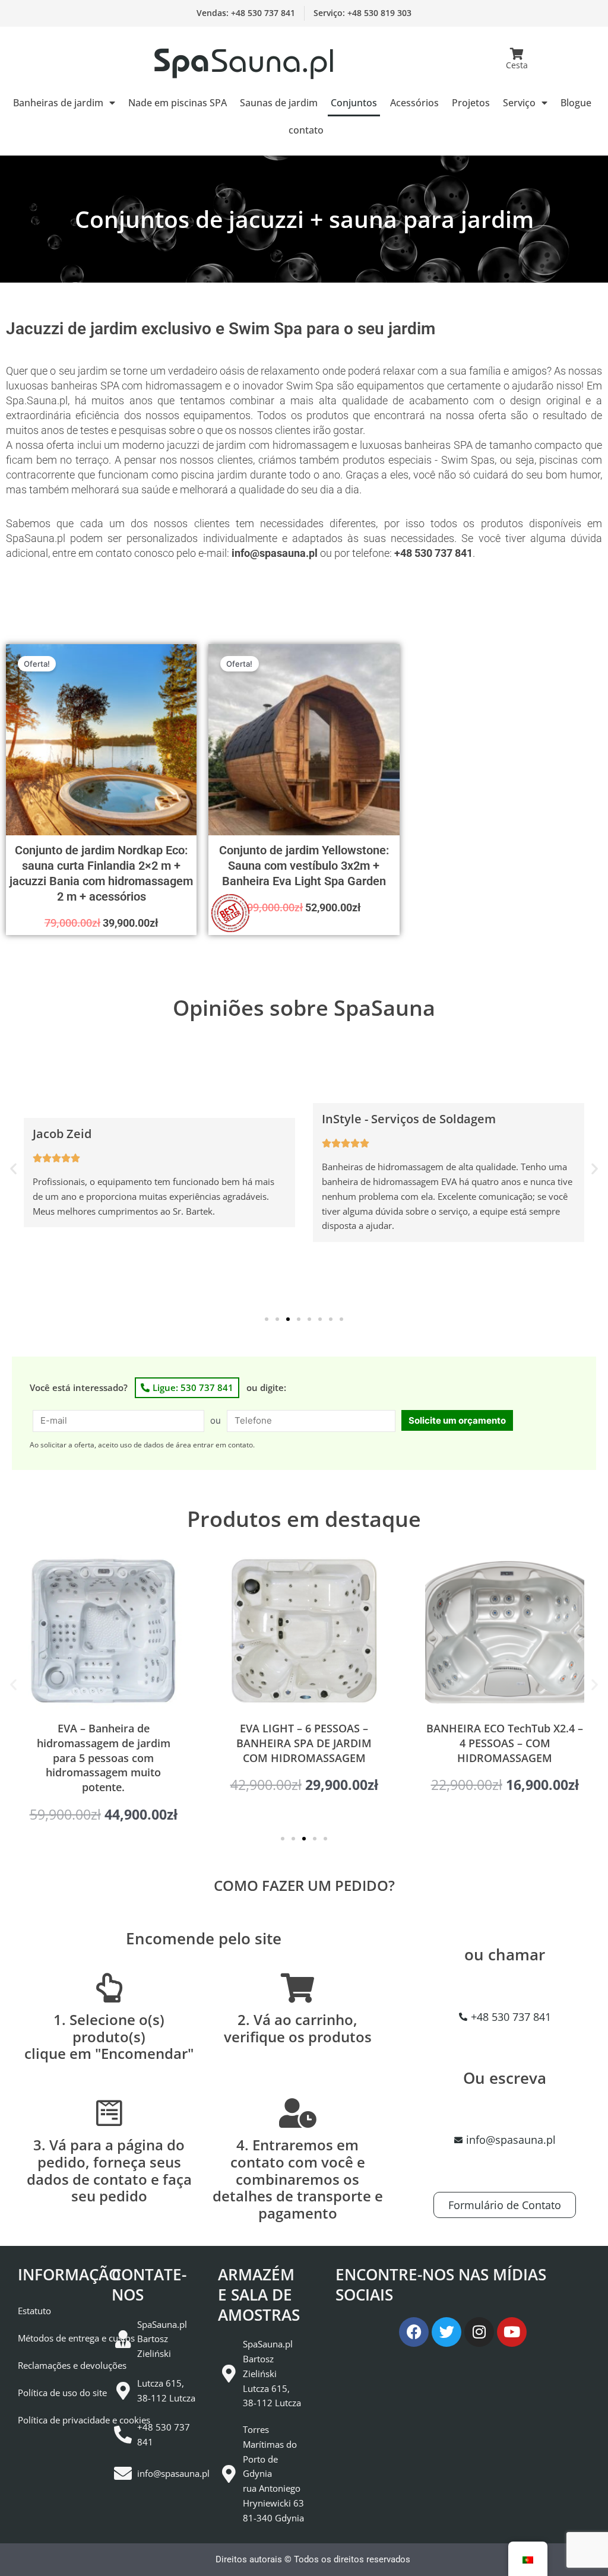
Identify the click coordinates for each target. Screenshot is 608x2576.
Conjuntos (354, 103)
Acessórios (414, 103)
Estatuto (34, 2311)
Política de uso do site (62, 2393)
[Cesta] (517, 54)
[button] (13, 1169)
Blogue (576, 103)
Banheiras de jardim (58, 103)
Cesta (517, 65)
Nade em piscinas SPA (178, 103)
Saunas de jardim (279, 103)
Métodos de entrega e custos (76, 2338)
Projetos (471, 103)
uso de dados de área (156, 1445)
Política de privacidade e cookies (84, 2420)
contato (306, 130)
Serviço (519, 103)
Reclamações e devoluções (72, 2365)
